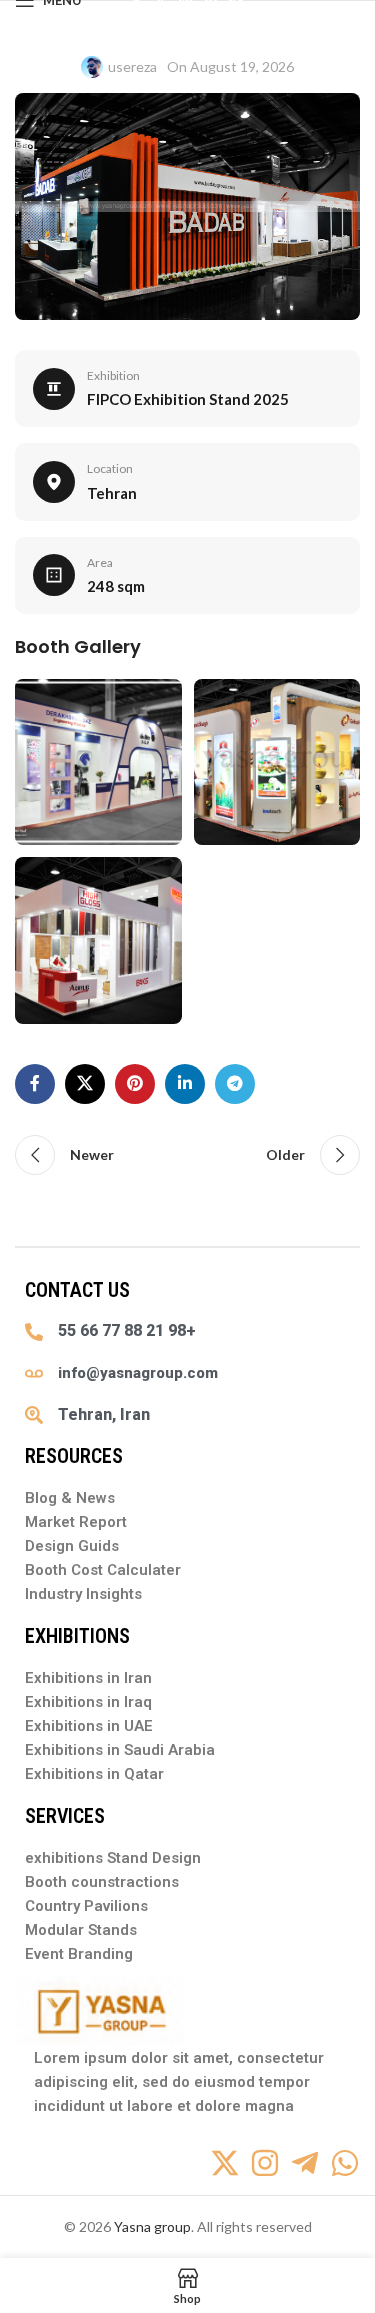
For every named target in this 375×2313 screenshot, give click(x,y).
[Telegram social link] (235, 1084)
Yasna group (152, 2226)
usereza (132, 66)
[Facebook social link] (35, 1084)
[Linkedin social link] (185, 1084)
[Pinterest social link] (135, 1084)
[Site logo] (188, 10)
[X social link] (85, 1084)
